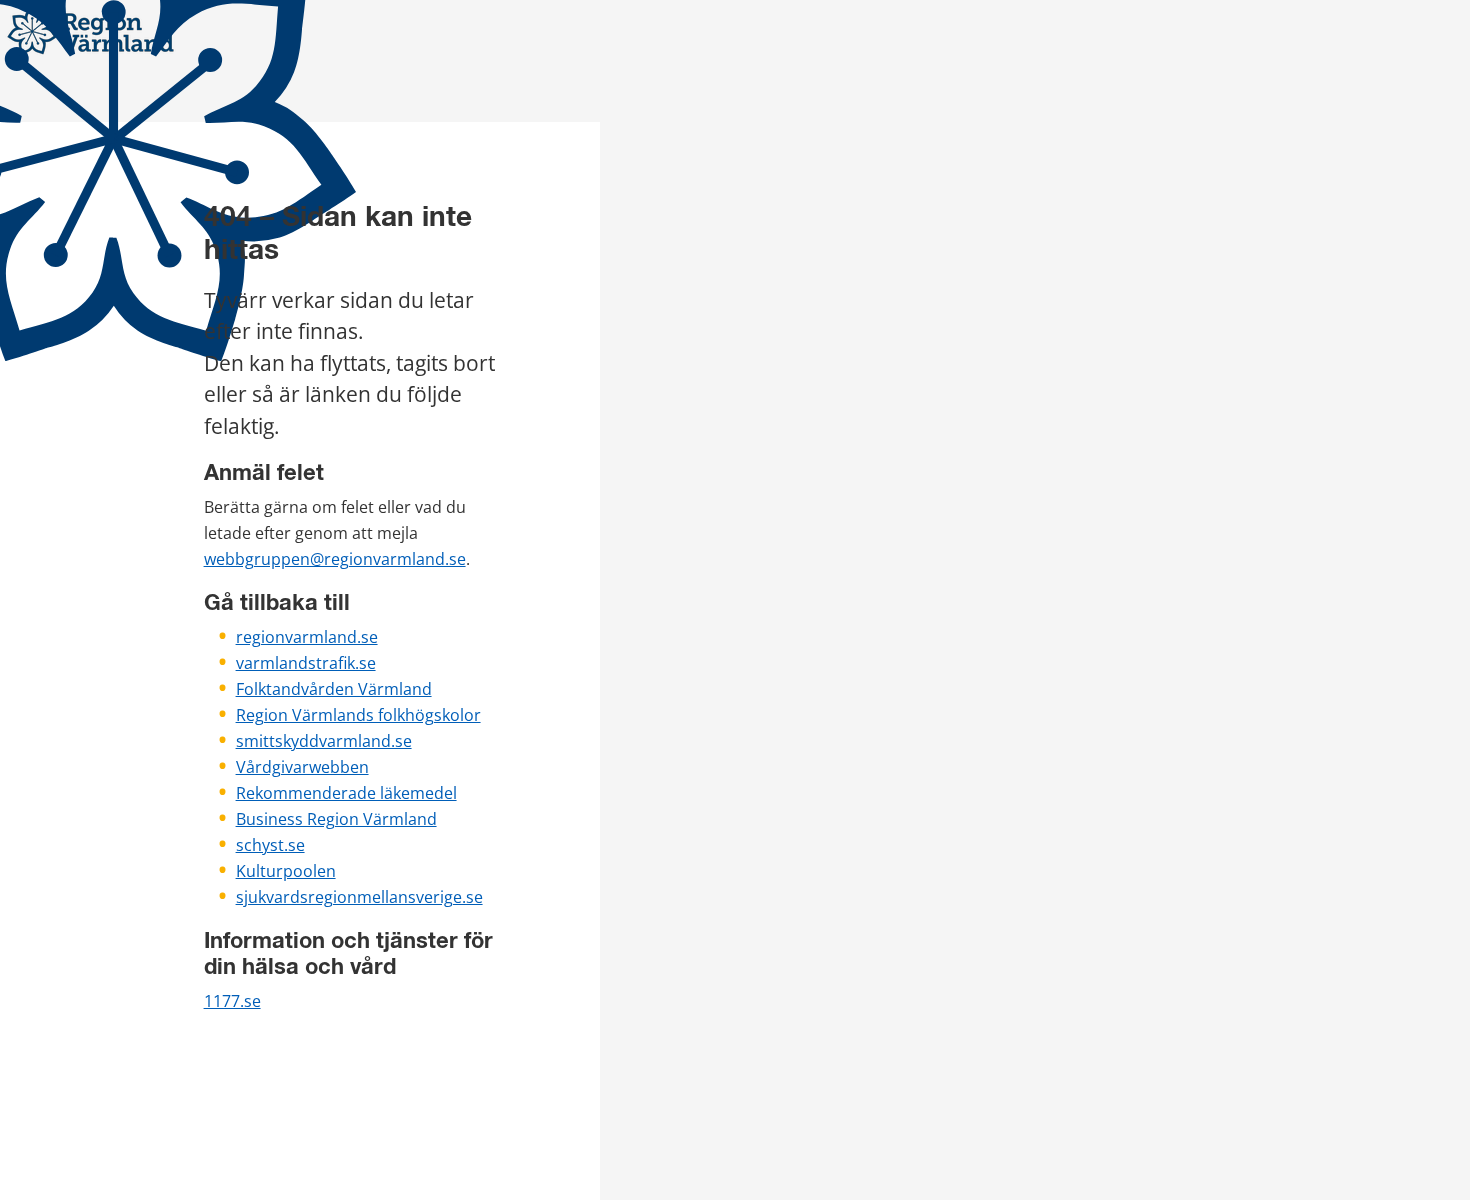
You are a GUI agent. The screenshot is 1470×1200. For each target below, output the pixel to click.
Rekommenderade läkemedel (346, 793)
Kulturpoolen (286, 871)
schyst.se (270, 845)
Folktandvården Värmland (334, 689)
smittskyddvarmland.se (324, 741)
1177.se (232, 1001)
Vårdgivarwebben (302, 767)
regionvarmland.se (307, 637)
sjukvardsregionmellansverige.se (359, 897)
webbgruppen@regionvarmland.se (335, 559)
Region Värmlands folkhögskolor (358, 715)
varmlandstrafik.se (306, 663)
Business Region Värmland (336, 819)
